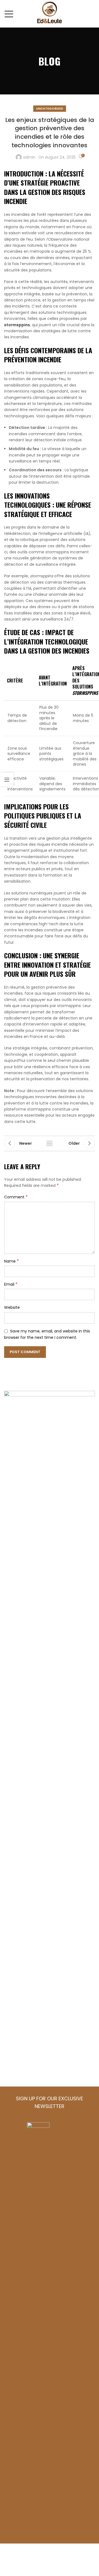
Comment (16, 1197)
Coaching (16, 2053)
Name (12, 1261)
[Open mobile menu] (9, 14)
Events (12, 2032)
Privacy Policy (21, 2074)
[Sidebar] (7, 780)
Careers (14, 2012)
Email (11, 1284)
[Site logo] (50, 13)
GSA (9, 1874)
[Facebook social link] (11, 1976)
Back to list (50, 1143)
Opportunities (21, 2043)
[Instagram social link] (26, 1976)
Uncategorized (50, 108)
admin (29, 157)
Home (11, 1832)
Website (12, 1307)
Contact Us (18, 1888)
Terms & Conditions (28, 2063)
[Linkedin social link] (41, 1976)
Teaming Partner (24, 2022)
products (16, 1860)
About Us (15, 1846)
